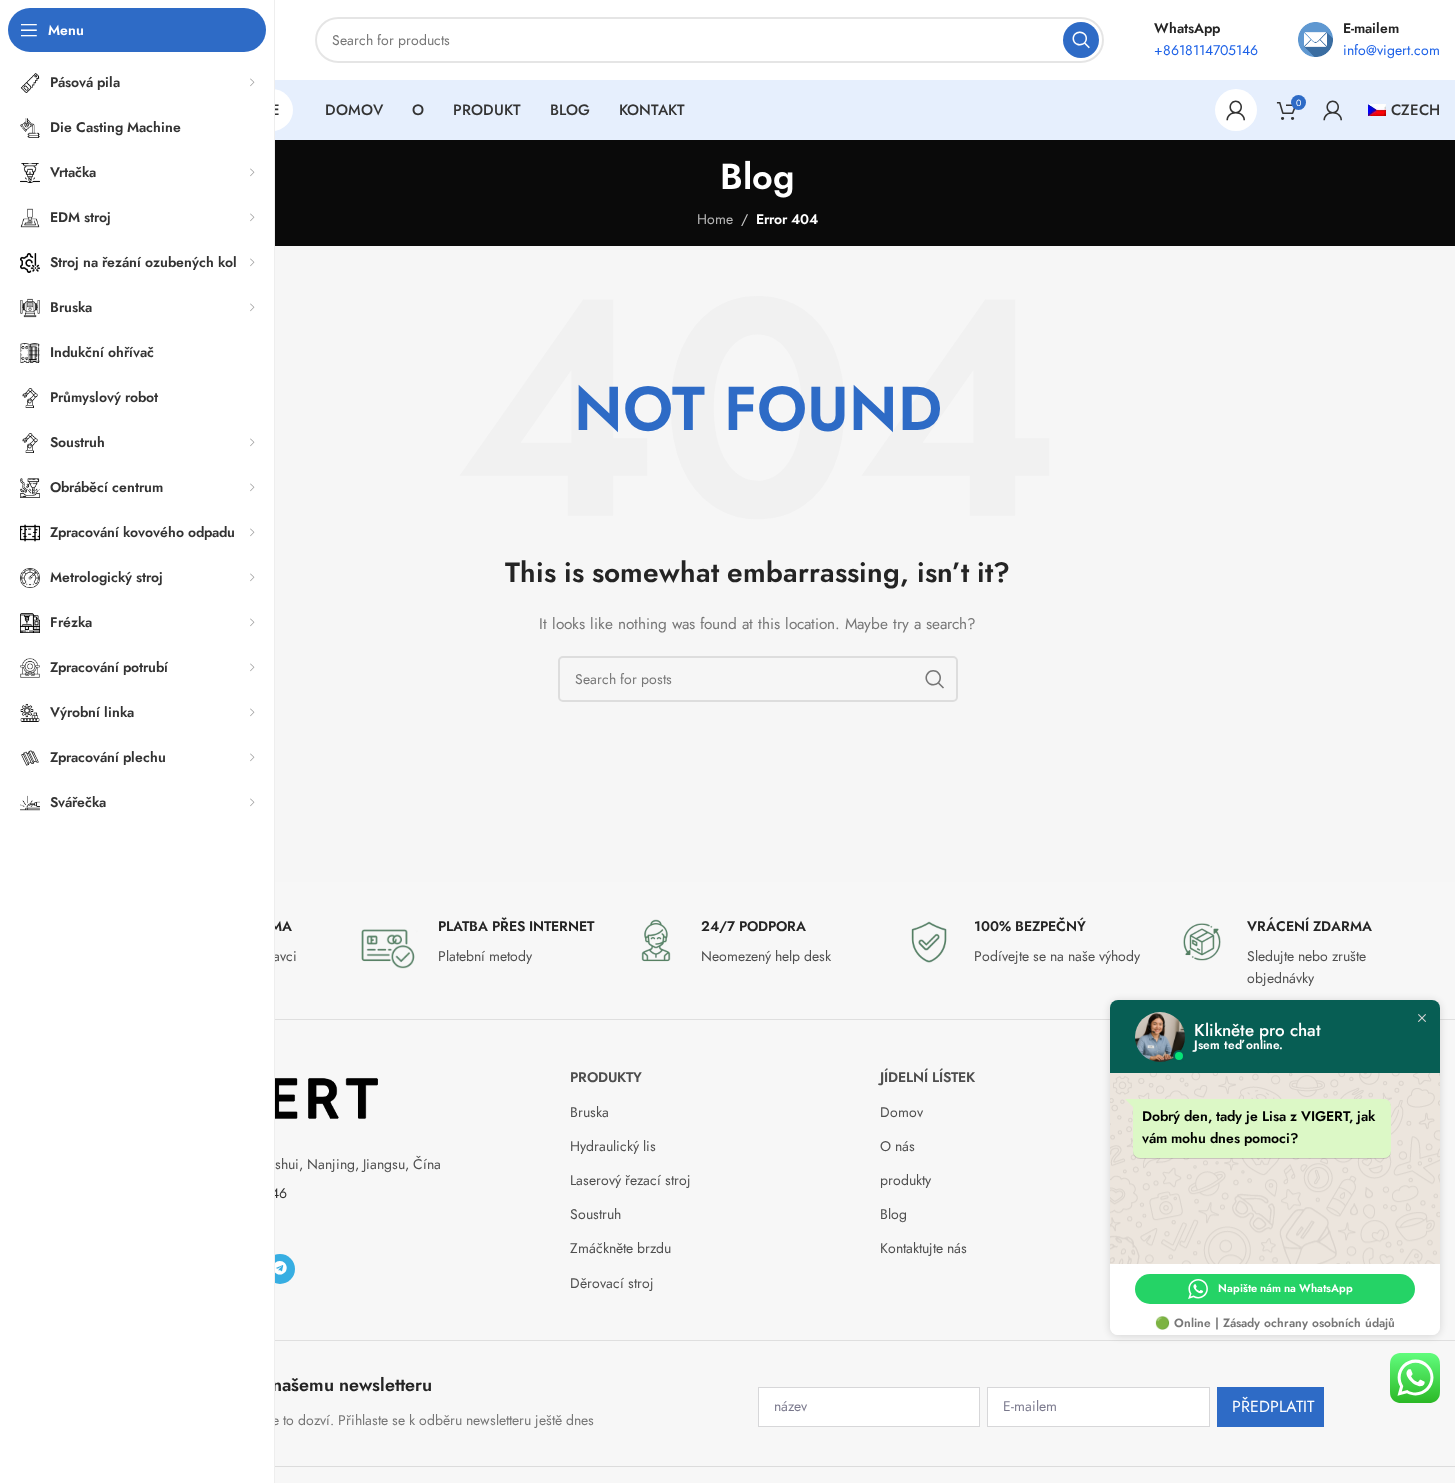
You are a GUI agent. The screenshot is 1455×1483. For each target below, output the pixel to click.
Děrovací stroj (612, 1283)
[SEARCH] (1081, 40)
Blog (893, 1214)
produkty (606, 1077)
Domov (901, 1112)
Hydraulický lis (613, 1146)
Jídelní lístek (927, 1077)
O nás (897, 1146)
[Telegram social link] (280, 1269)
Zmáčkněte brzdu (620, 1248)
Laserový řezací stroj (630, 1180)
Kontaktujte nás (923, 1248)
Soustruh (595, 1214)
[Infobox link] (484, 947)
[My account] (1236, 110)
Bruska (589, 1112)
